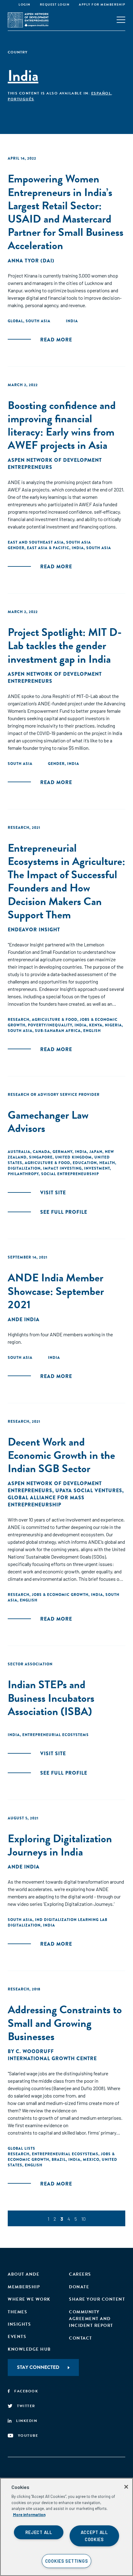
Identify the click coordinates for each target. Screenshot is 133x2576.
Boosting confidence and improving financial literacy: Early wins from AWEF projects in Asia (62, 425)
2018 (36, 1989)
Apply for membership (102, 4)
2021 (36, 828)
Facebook (26, 2391)
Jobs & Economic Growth (60, 1595)
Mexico (91, 2160)
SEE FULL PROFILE (64, 1212)
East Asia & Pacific (48, 548)
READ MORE (56, 340)
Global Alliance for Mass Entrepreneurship (46, 1501)
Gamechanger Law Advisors (48, 1121)
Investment (97, 1168)
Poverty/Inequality (50, 1025)
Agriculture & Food (55, 1020)
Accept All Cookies (94, 2536)
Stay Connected (38, 2367)
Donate (79, 2287)
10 (84, 2219)
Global (15, 321)
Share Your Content (97, 2299)
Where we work (29, 2299)
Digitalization (24, 1168)
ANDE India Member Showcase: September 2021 (56, 1291)
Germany (62, 1152)
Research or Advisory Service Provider (54, 1095)
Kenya (96, 1025)
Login (25, 4)
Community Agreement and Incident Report (91, 2319)
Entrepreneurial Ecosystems (56, 1735)
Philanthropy (23, 1174)
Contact (81, 2338)
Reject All (39, 2532)
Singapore (41, 1157)
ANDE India (24, 1319)
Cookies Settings (67, 2561)
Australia (19, 1152)
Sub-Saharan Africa (58, 1031)
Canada (41, 1152)
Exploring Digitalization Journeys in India (60, 1845)
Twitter (26, 2406)
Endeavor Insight (34, 930)
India (72, 321)
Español (101, 93)
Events (17, 2337)
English (92, 1031)
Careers (80, 2274)
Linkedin (27, 2421)
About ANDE (24, 2274)
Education (85, 1163)
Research (19, 828)
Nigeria (113, 1025)
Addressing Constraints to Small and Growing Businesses (65, 2023)
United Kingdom (73, 1157)
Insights (19, 2324)
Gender (16, 548)
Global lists (21, 2148)
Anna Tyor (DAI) (31, 261)
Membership (24, 2287)
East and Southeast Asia (36, 542)
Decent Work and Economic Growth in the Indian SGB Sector (61, 1455)
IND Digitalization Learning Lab (71, 1920)
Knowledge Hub (29, 2349)
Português (21, 99)
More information (29, 2515)
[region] (66, 2527)
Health (107, 1163)
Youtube (28, 2436)
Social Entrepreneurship (70, 1174)
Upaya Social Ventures (89, 1490)
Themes (17, 2312)
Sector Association (30, 1664)
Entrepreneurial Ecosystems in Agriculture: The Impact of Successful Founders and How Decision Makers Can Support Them (66, 881)
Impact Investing (62, 1168)
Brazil (59, 2160)
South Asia (38, 321)
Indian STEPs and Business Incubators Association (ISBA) (51, 1698)
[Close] (126, 2487)
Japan (96, 1152)
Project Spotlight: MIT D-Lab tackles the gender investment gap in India (65, 645)
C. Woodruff (35, 2051)
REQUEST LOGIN (55, 4)
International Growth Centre (52, 2058)
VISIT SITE (53, 1193)
